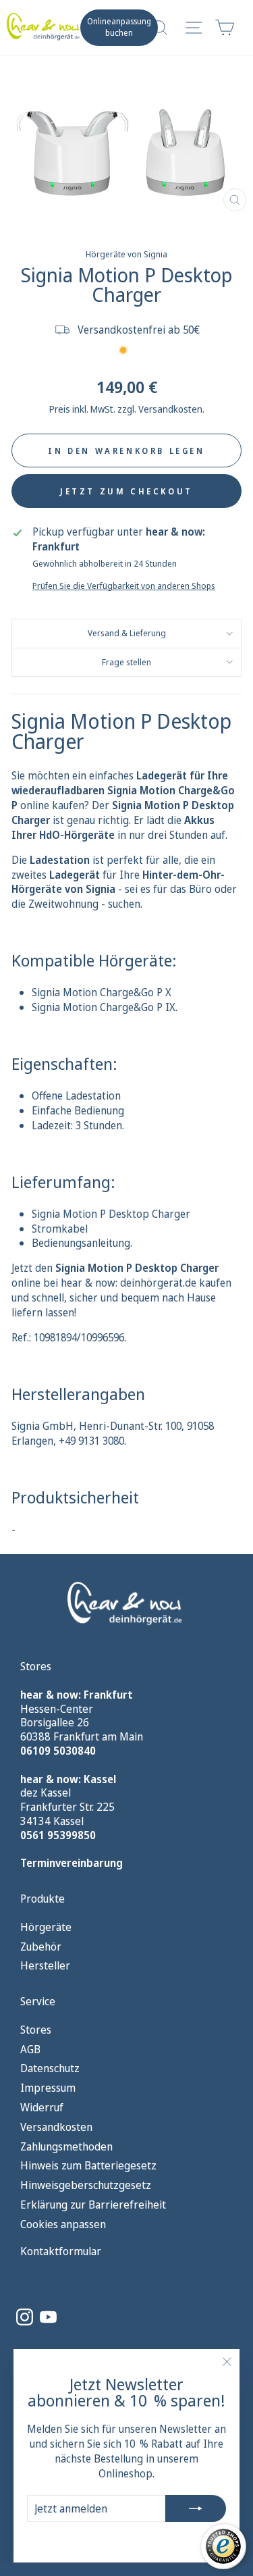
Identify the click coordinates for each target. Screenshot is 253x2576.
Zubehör (41, 1947)
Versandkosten (56, 2127)
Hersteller (45, 1966)
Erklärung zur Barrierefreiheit (93, 2205)
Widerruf (42, 2108)
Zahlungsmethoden (66, 2147)
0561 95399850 (58, 1835)
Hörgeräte (46, 1927)
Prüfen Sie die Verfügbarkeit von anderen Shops (124, 586)
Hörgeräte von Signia (126, 254)
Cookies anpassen (63, 2224)
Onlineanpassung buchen (119, 27)
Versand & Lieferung (127, 633)
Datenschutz (50, 2068)
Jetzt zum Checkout (126, 491)
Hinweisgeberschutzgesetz (86, 2185)
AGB (30, 2050)
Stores (36, 2030)
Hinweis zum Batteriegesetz (88, 2166)
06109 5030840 (58, 1751)
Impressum (48, 2088)
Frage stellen (126, 662)
